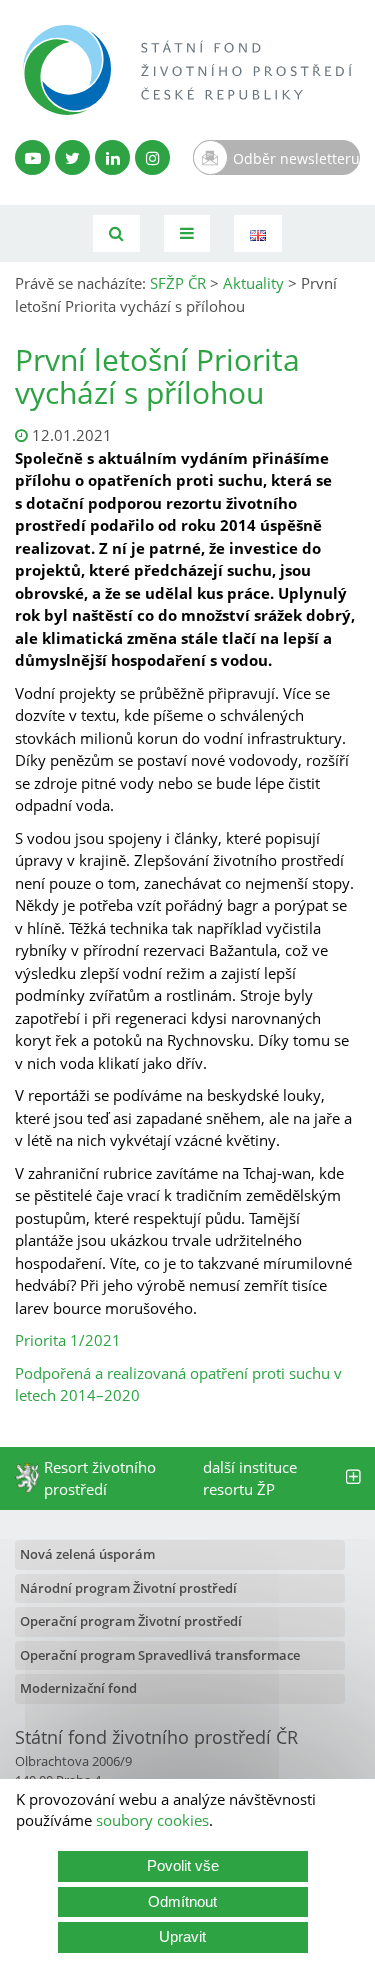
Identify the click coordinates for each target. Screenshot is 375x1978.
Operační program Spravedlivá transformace (160, 1655)
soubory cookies (152, 1820)
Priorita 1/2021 (68, 1340)
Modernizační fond (78, 1688)
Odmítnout (182, 1901)
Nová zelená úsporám (87, 1554)
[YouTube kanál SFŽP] (32, 157)
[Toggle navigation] (187, 233)
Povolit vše (183, 1865)
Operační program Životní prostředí (131, 1621)
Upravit (182, 1936)
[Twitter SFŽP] (72, 157)
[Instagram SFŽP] (152, 157)
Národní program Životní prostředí (128, 1588)
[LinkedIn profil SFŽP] (112, 157)
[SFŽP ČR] (187, 70)
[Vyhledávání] (116, 233)
